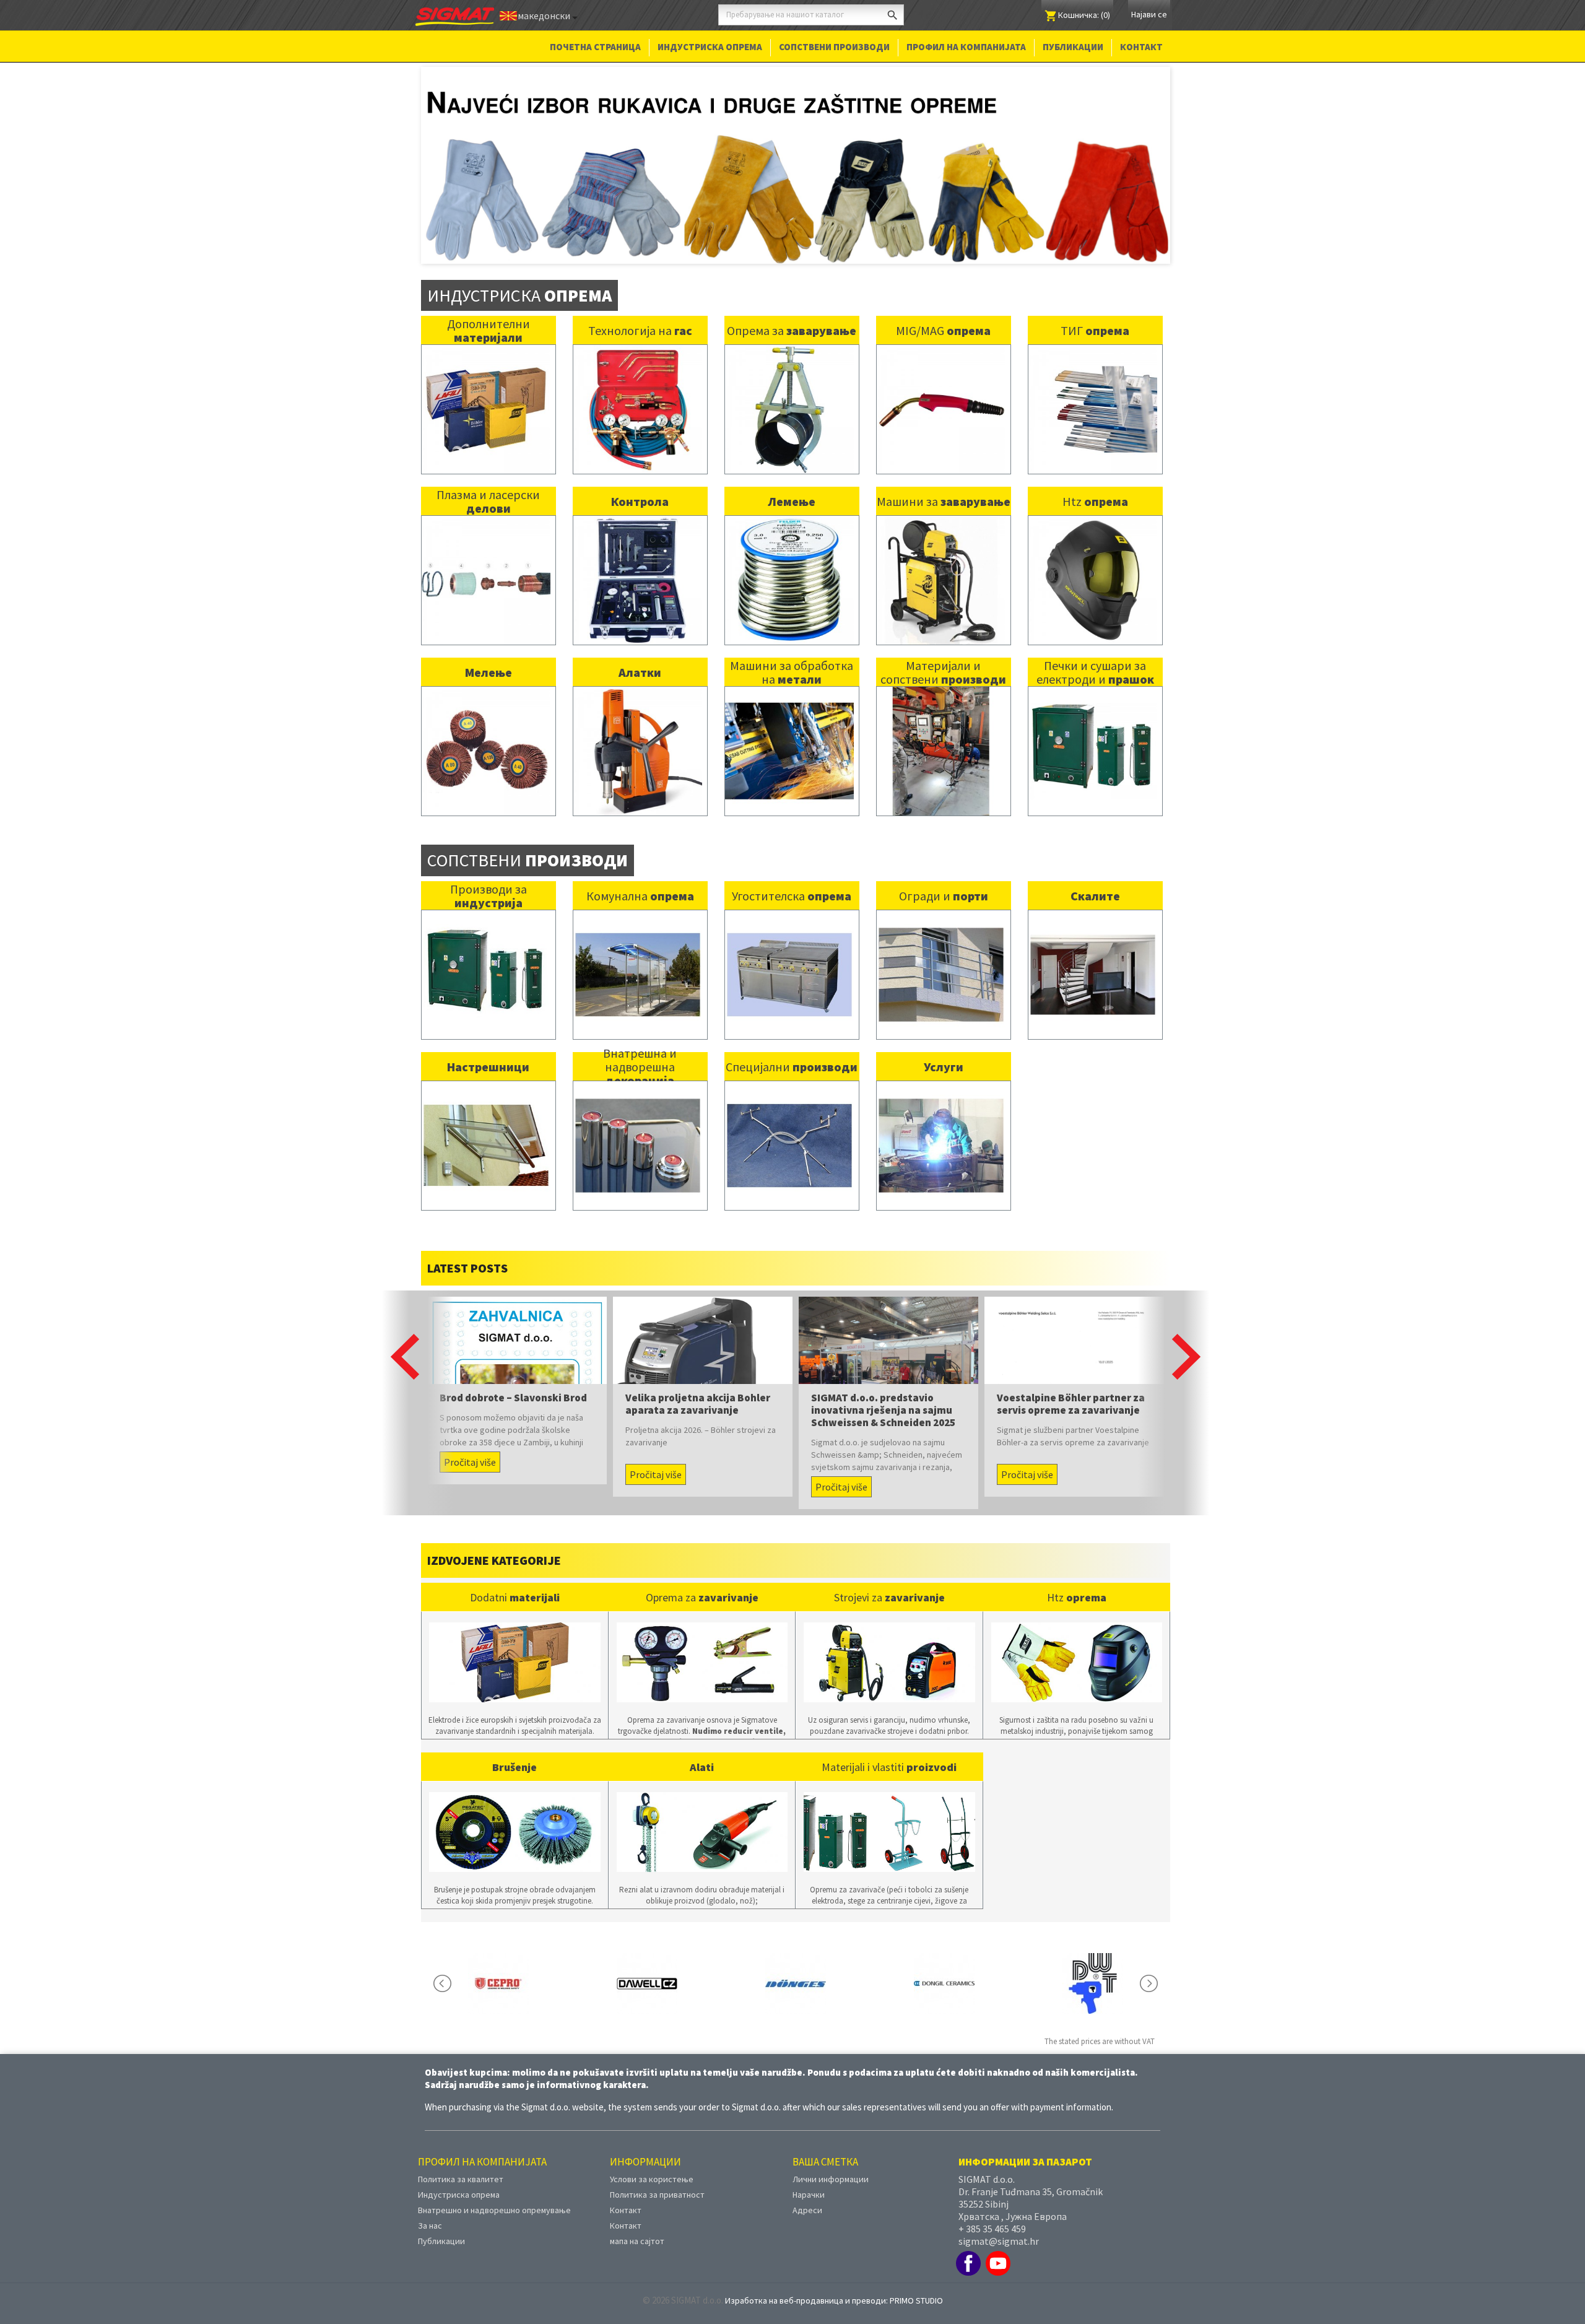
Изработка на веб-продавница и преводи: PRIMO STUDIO (834, 2281)
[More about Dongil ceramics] (944, 1965)
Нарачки (809, 2175)
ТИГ (1095, 312)
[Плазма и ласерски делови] (486, 561)
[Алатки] (638, 732)
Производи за (489, 877)
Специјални (792, 1048)
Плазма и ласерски (488, 483)
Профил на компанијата (966, 47)
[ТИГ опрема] (1093, 390)
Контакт (1141, 47)
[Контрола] (638, 561)
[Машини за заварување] (941, 561)
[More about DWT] (1093, 1965)
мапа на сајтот (637, 2222)
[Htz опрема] (1093, 561)
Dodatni (515, 1578)
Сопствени (528, 842)
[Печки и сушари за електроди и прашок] (1093, 732)
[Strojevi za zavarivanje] (889, 1644)
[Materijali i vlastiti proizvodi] (889, 1813)
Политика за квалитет (461, 2160)
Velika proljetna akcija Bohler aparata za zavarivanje (698, 1385)
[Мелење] (486, 732)
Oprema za (702, 1578)
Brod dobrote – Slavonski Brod (513, 1379)
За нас (430, 2206)
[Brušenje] (515, 1813)
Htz (1095, 483)
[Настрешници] (486, 1125)
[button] (405, 1338)
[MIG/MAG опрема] (941, 390)
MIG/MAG (943, 312)
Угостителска (792, 877)
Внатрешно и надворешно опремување (494, 2191)
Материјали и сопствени (943, 654)
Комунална (640, 877)
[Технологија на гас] (638, 390)
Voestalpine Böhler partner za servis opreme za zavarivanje (1071, 1385)
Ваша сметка (825, 2143)
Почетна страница (595, 47)
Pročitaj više (470, 1443)
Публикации (1073, 47)
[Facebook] (968, 2244)
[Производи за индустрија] (486, 955)
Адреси (807, 2191)
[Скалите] (1093, 955)
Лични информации (831, 2160)
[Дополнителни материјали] (486, 390)
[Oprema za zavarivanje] (702, 1644)
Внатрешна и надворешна (640, 1048)
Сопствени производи (834, 47)
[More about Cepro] (498, 1965)
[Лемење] (789, 561)
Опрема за (792, 312)
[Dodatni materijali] (515, 1644)
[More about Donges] (796, 1965)
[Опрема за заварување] (789, 390)
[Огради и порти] (941, 955)
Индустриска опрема (710, 47)
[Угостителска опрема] (789, 955)
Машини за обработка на (792, 654)
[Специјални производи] (789, 1125)
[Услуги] (941, 1125)
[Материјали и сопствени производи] (941, 732)
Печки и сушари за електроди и (1095, 654)
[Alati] (702, 1813)
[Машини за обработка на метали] (789, 732)
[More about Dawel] (647, 1965)
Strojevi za (889, 1578)
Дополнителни (489, 312)
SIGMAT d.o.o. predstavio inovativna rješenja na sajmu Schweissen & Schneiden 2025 (883, 1391)
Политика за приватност (657, 2175)
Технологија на (640, 312)
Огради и (944, 877)
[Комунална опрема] (638, 955)
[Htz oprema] (1077, 1644)
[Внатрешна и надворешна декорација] (638, 1125)
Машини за (944, 483)
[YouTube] (998, 2244)
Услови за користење (652, 2160)
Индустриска (519, 276)
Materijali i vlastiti (889, 1748)
